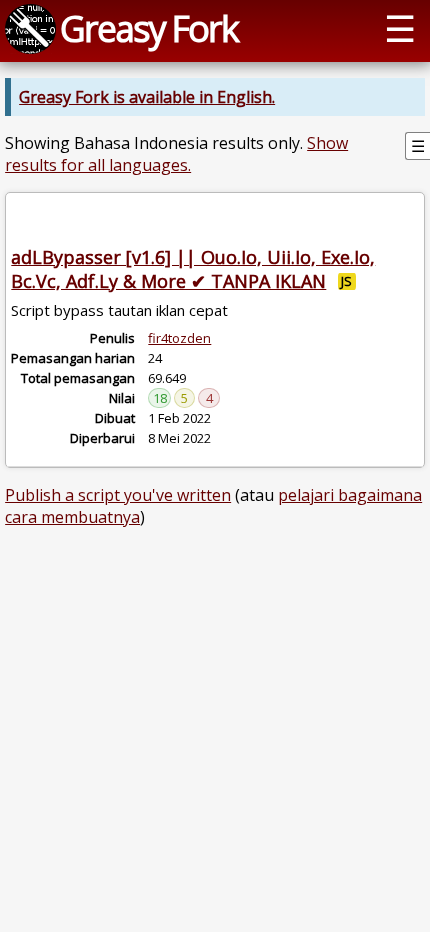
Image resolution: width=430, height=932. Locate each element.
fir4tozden (179, 338)
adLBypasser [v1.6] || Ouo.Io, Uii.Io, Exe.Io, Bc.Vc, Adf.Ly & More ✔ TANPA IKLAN (193, 269)
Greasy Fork (149, 28)
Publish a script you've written (118, 495)
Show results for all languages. (176, 154)
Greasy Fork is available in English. (147, 97)
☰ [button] (400, 28)
